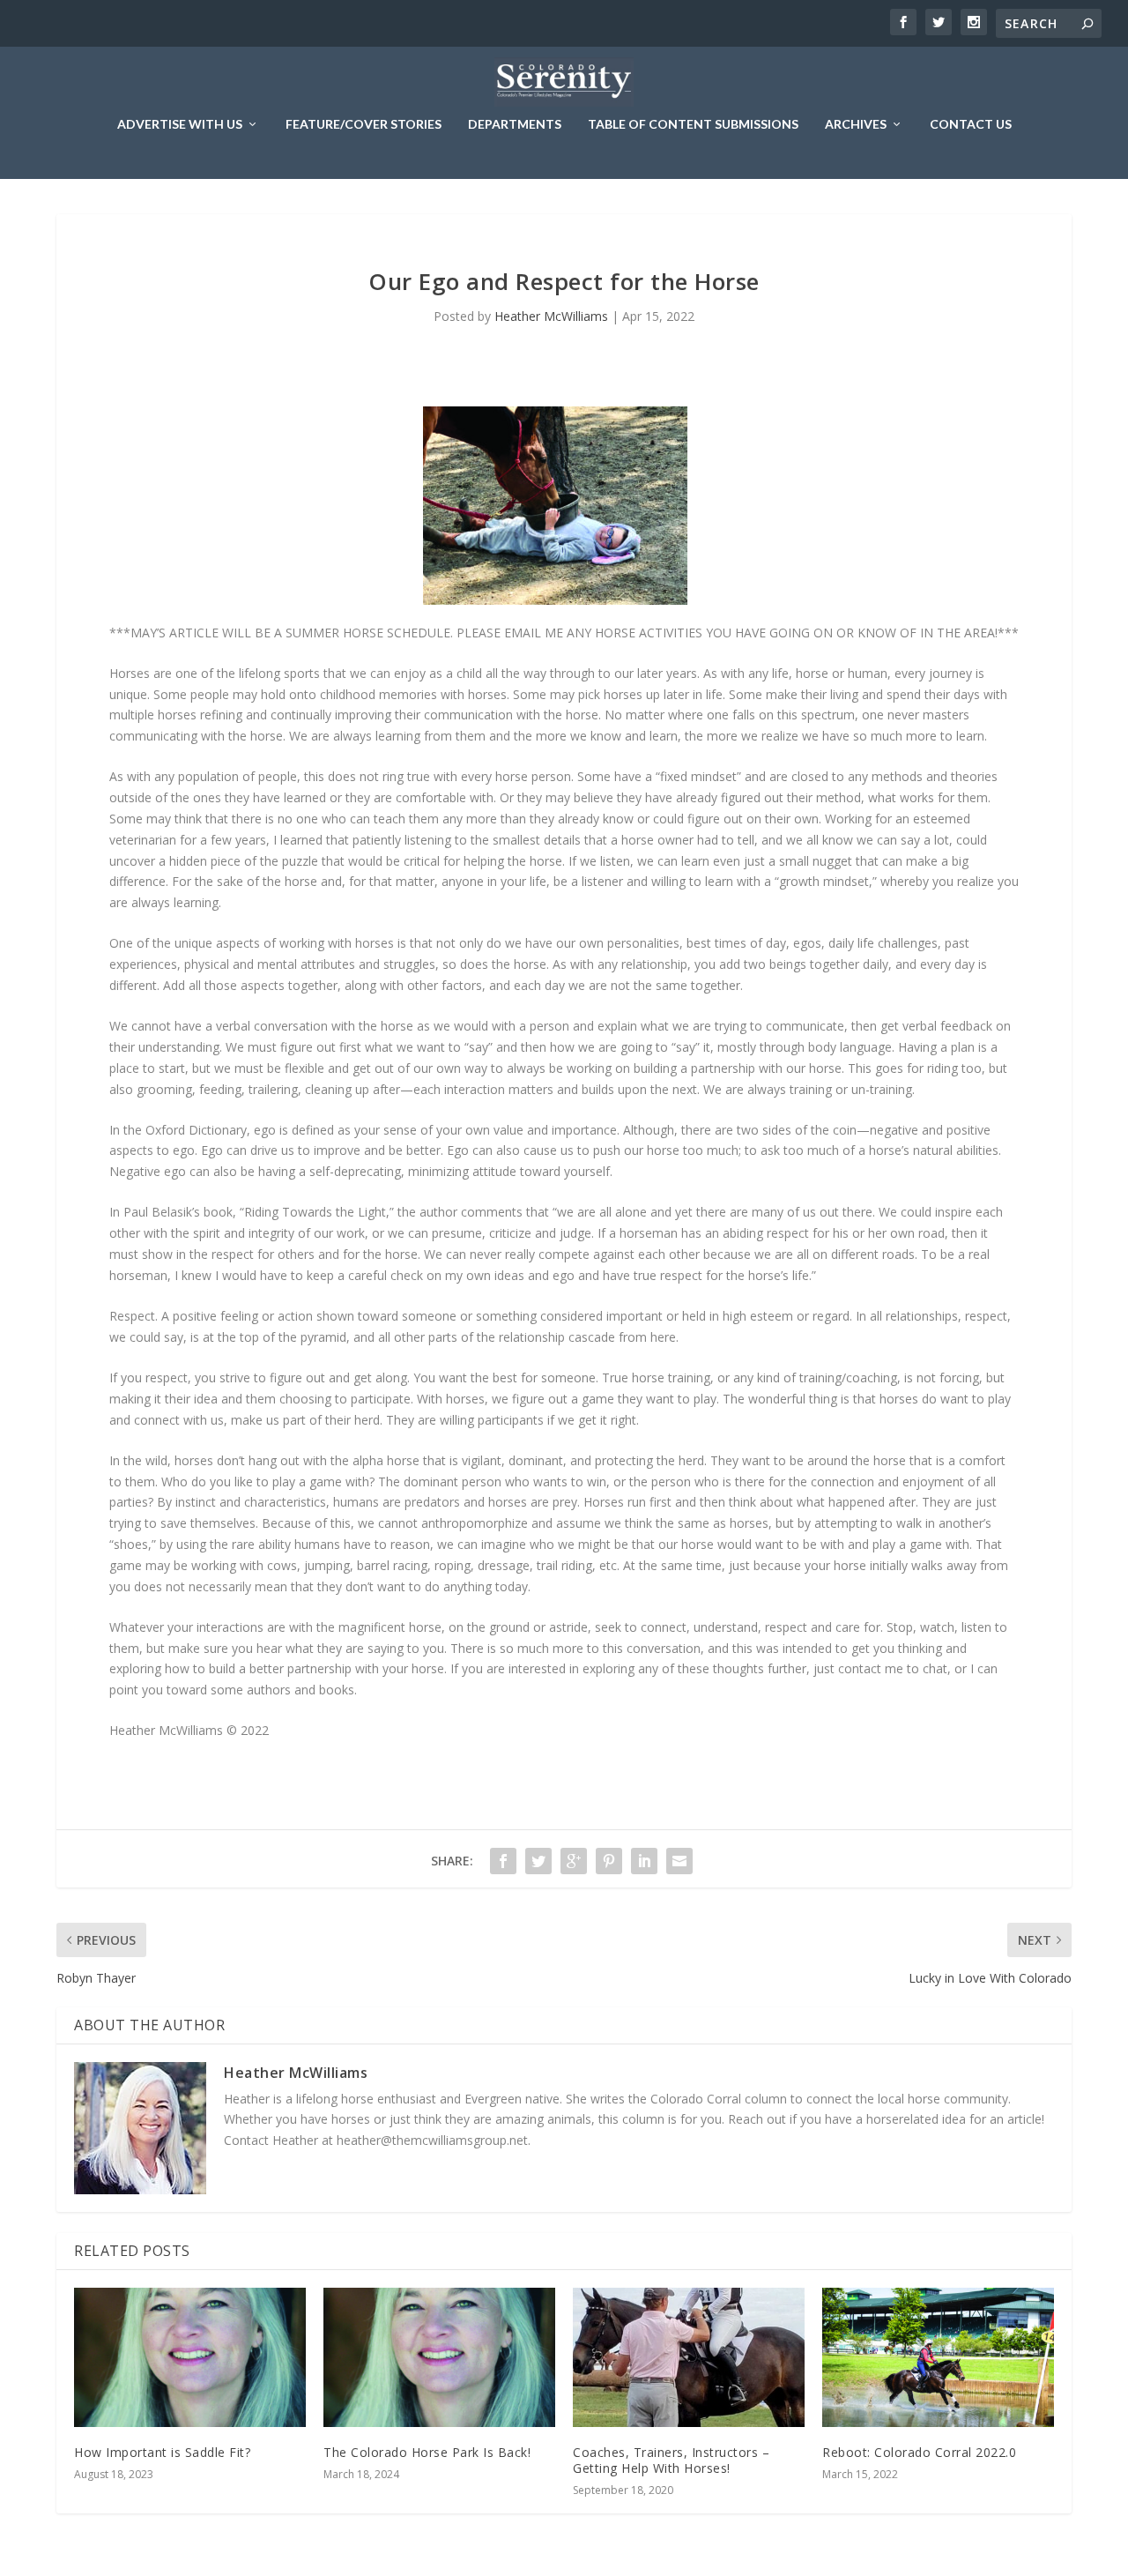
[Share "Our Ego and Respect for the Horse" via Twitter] (538, 1861)
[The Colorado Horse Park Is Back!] (439, 2357)
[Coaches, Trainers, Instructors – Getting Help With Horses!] (689, 2357)
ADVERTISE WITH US (180, 124)
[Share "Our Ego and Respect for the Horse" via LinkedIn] (644, 1861)
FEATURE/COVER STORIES (364, 124)
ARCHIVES (856, 124)
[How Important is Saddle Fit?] (190, 2357)
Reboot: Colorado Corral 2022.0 (919, 2452)
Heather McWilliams (551, 316)
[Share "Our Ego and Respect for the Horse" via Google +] (574, 1861)
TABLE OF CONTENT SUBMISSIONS (693, 124)
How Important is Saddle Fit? (162, 2452)
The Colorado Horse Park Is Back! (427, 2452)
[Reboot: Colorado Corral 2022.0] (938, 2357)
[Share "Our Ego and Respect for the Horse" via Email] (679, 1861)
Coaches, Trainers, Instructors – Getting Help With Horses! (671, 2460)
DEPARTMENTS (515, 124)
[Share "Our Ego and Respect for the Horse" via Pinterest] (609, 1861)
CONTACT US (971, 124)
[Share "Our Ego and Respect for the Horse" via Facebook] (503, 1861)
